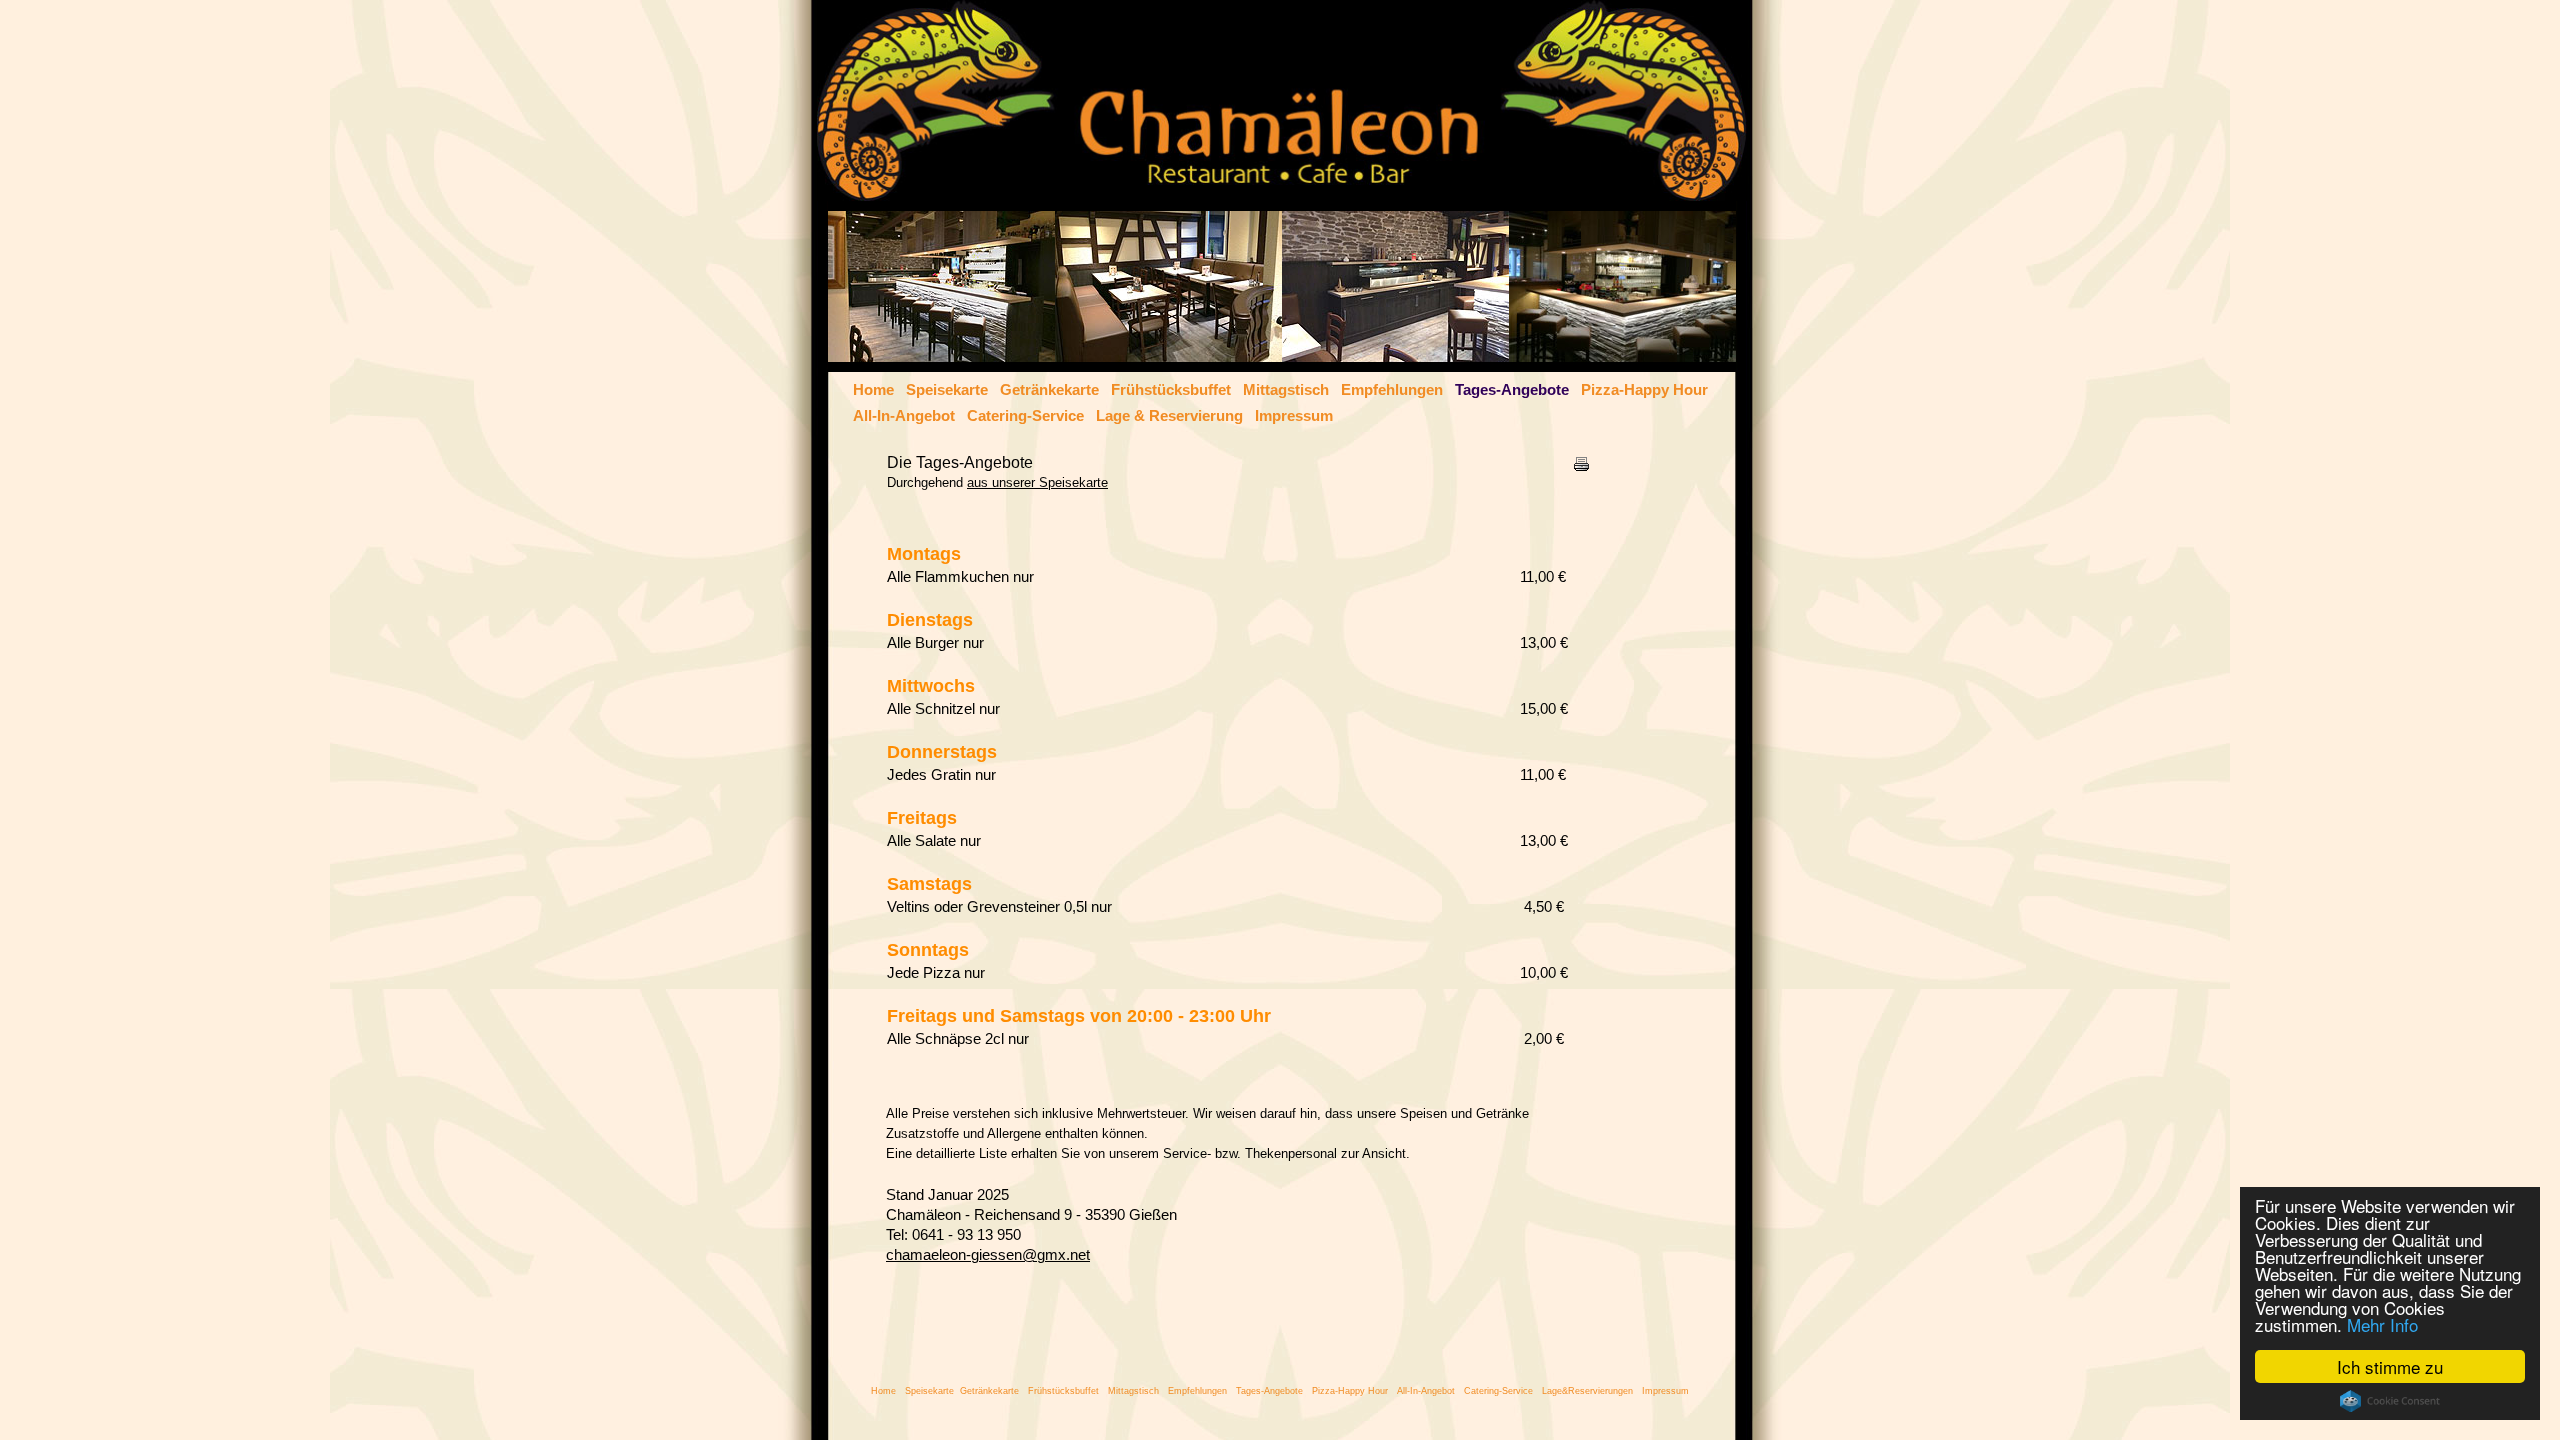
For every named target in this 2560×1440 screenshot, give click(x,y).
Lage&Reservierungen (1587, 1391)
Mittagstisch (1286, 390)
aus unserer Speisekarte (1037, 482)
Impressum (1294, 416)
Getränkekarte (1049, 390)
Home (873, 390)
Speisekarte (947, 390)
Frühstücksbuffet (1171, 390)
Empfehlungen (1392, 390)
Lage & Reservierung (1169, 416)
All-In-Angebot (904, 416)
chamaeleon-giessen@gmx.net (988, 1255)
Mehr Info (2382, 1324)
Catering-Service (1025, 416)
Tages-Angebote (1512, 390)
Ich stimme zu (2390, 1366)
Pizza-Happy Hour (1644, 390)
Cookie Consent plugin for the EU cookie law (2390, 1401)
